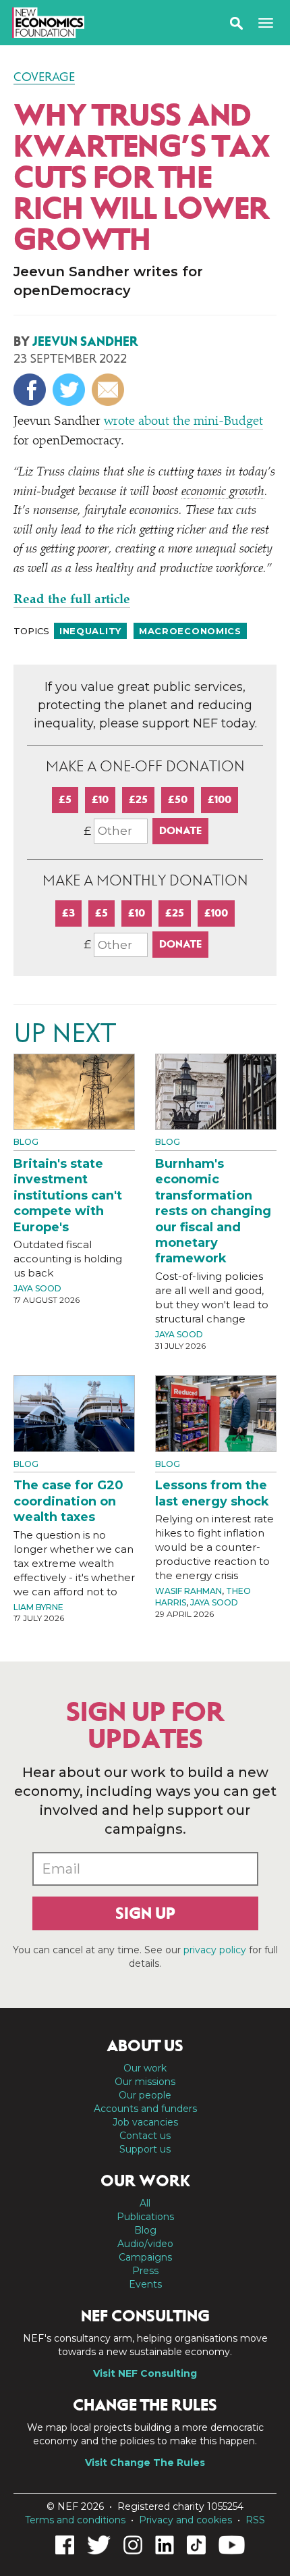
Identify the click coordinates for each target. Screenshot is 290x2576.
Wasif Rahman (188, 1591)
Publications (145, 2217)
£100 (220, 799)
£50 (178, 799)
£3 (68, 913)
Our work (145, 2068)
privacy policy (215, 1950)
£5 (65, 799)
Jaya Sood (37, 1288)
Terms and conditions (75, 2520)
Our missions (145, 2082)
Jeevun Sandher (85, 341)
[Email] (110, 390)
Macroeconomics (190, 631)
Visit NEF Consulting (145, 2373)
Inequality (90, 631)
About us (145, 2046)
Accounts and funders (145, 2109)
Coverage (44, 77)
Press (145, 2271)
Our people (145, 2095)
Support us (145, 2149)
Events (145, 2284)
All (145, 2203)
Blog (26, 1142)
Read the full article (72, 600)
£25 (138, 799)
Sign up (145, 1913)
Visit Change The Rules (145, 2463)
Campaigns (145, 2257)
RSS (255, 2520)
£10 (100, 799)
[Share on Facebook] (31, 390)
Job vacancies (145, 2122)
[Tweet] (70, 390)
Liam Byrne (38, 1607)
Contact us (145, 2136)
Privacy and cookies (185, 2520)
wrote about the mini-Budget (183, 422)
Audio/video (145, 2244)
